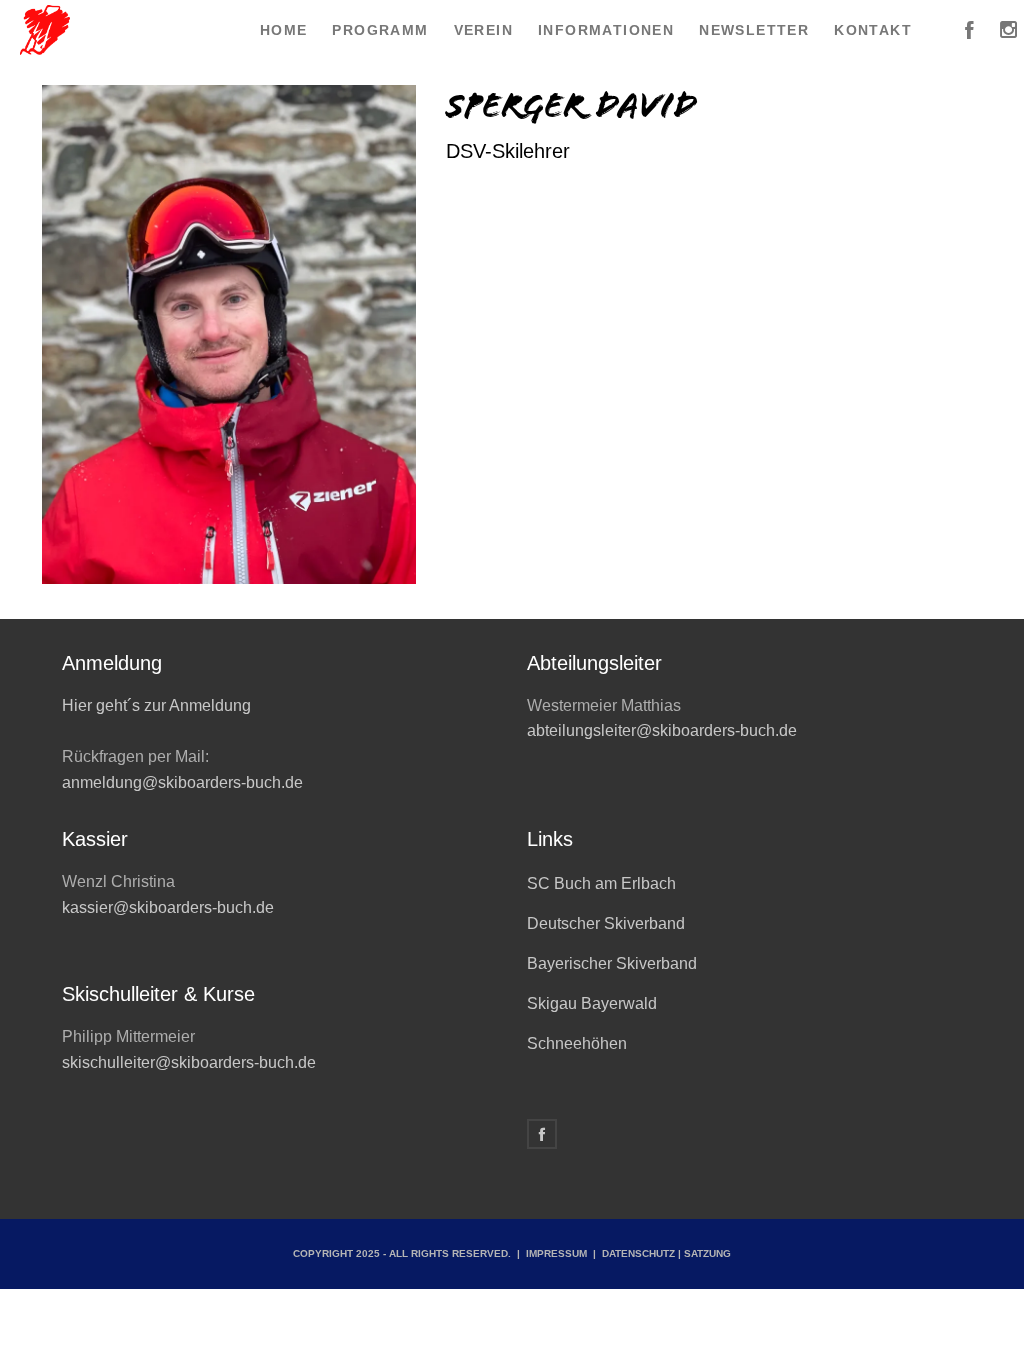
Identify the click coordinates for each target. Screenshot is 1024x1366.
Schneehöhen (577, 1043)
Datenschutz (638, 1253)
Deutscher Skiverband (606, 923)
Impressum (556, 1253)
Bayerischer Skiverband (612, 963)
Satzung (707, 1253)
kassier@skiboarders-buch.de (168, 907)
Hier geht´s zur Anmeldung (156, 705)
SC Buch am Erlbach (601, 883)
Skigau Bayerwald (592, 1003)
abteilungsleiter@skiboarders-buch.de (662, 730)
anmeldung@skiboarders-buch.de (184, 782)
